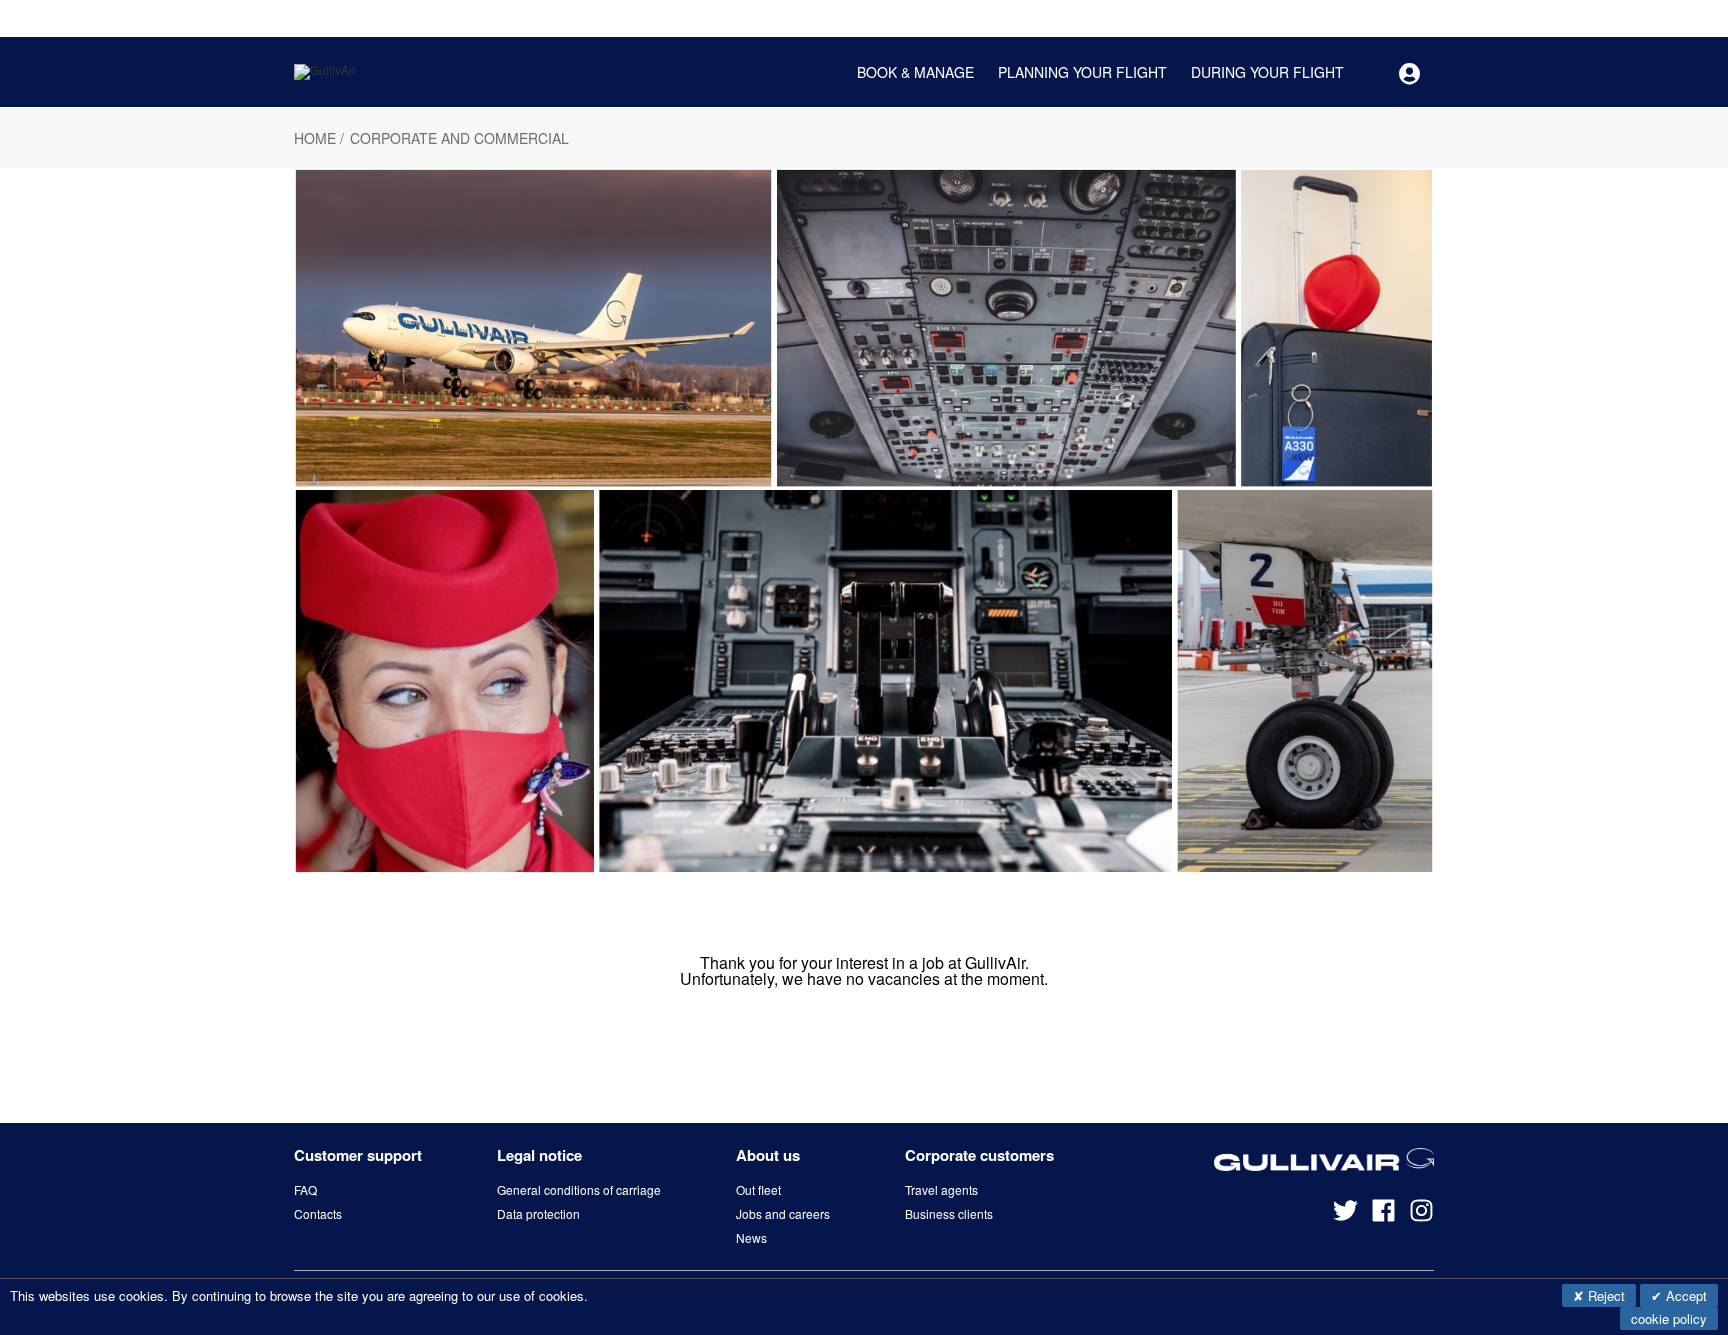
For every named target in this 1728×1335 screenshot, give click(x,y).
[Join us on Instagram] (1421, 1217)
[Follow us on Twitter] (1352, 1217)
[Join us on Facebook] (1390, 1217)
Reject (1604, 1295)
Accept (1684, 1295)
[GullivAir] (325, 69)
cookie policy (1669, 1318)
